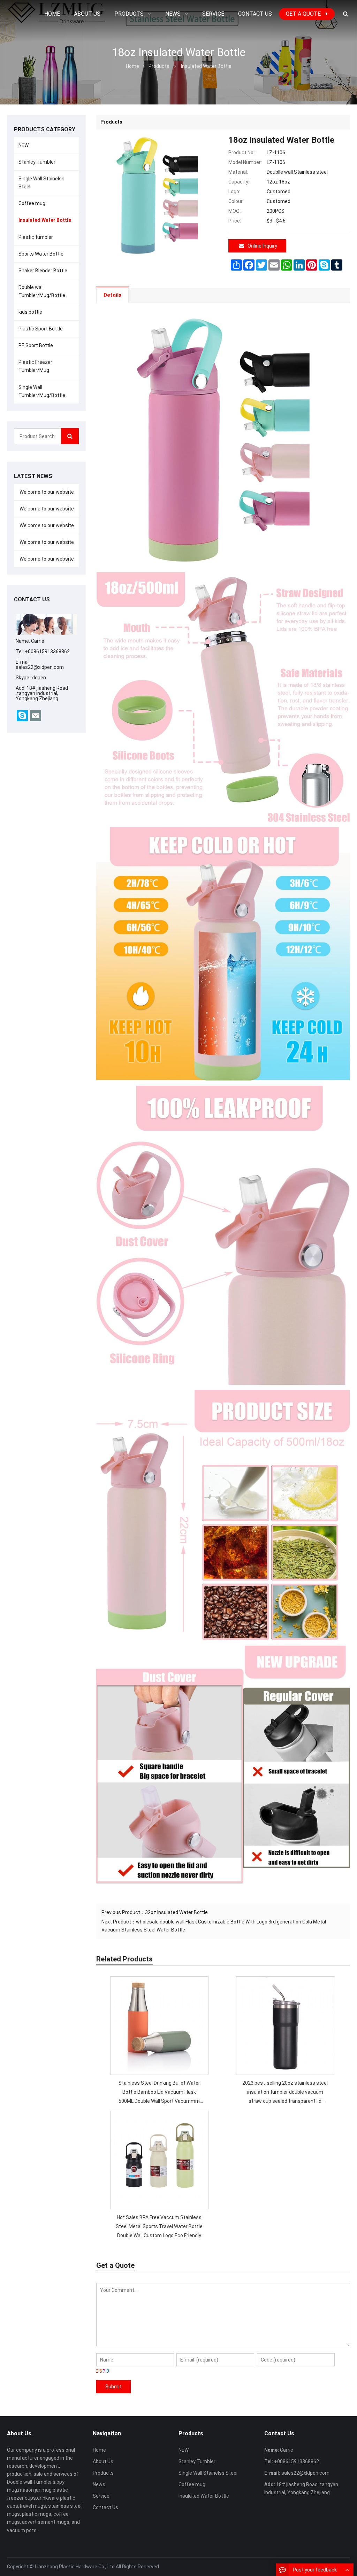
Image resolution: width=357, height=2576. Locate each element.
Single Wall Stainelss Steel (41, 183)
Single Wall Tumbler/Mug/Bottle (42, 391)
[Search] (70, 436)
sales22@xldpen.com (40, 667)
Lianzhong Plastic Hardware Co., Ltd (75, 2567)
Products (159, 66)
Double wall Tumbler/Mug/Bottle (42, 291)
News (99, 2484)
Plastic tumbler (36, 237)
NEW (24, 145)
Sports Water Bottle (41, 254)
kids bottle (30, 312)
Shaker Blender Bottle (43, 271)
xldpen (39, 678)
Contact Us (105, 2507)
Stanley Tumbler (37, 162)
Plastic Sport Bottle (41, 329)
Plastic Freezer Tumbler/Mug (35, 366)
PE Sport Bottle (36, 345)
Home (99, 2450)
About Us (103, 2461)
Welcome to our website (46, 492)
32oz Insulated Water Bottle (176, 1912)
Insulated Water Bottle (206, 66)
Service (101, 2496)
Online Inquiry (262, 246)
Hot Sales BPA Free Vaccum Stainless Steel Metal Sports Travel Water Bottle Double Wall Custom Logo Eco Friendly (159, 2226)
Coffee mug (32, 203)
